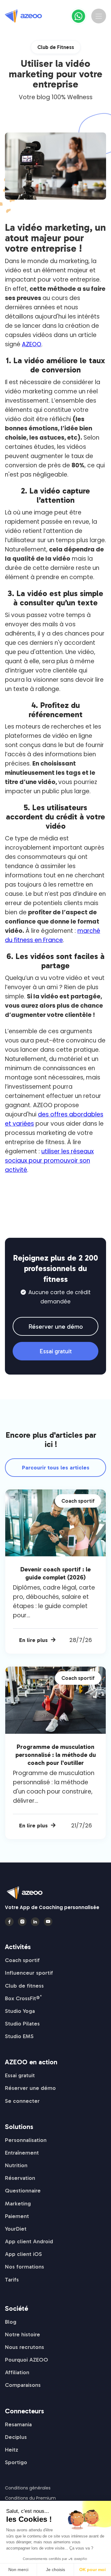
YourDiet (16, 2229)
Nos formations (25, 2267)
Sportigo (16, 2462)
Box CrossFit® (23, 1998)
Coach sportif (22, 1960)
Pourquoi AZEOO (27, 2360)
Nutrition (16, 2165)
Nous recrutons (25, 2347)
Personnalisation (26, 2140)
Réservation (20, 2178)
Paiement (17, 2216)
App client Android (29, 2241)
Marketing (18, 2204)
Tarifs (12, 2280)
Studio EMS (19, 2036)
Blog (11, 2322)
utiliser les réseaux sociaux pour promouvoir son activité (49, 1161)
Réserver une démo (56, 1327)
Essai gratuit (56, 1351)
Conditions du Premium (30, 2498)
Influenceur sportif (29, 1973)
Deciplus (16, 2437)
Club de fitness (24, 1986)
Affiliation (17, 2372)
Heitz (12, 2450)
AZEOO (32, 344)
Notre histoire (23, 2334)
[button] (99, 16)
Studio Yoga (20, 2011)
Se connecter (22, 2101)
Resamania (18, 2424)
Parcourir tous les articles (56, 1468)
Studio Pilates (22, 2024)
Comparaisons (23, 2385)
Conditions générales (28, 2488)
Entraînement (22, 2153)
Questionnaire (23, 2191)
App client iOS (23, 2254)
